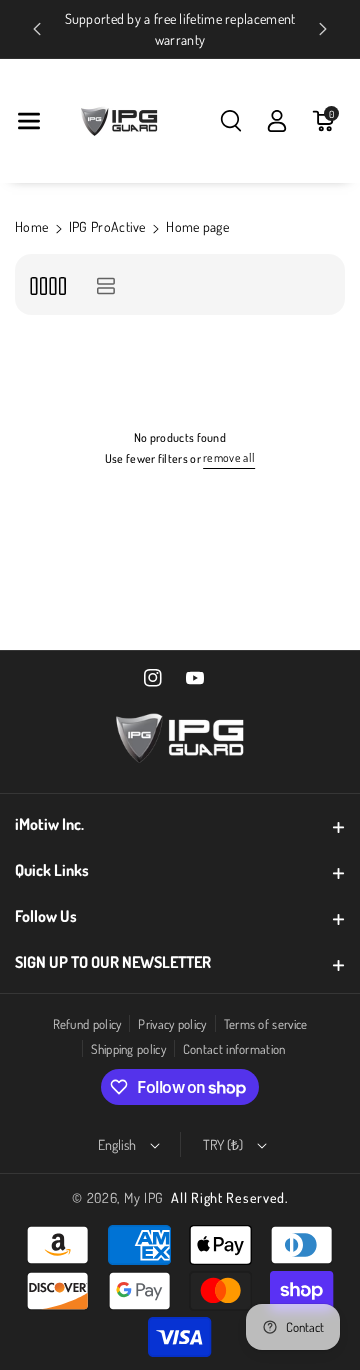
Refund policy (87, 1024)
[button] (29, 121)
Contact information (234, 1049)
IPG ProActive (107, 226)
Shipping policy (128, 1049)
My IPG (144, 1197)
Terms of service (266, 1024)
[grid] (47, 284)
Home (31, 226)
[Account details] (277, 121)
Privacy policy (172, 1024)
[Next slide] (323, 29)
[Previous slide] (37, 29)
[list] (105, 284)
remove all (229, 457)
